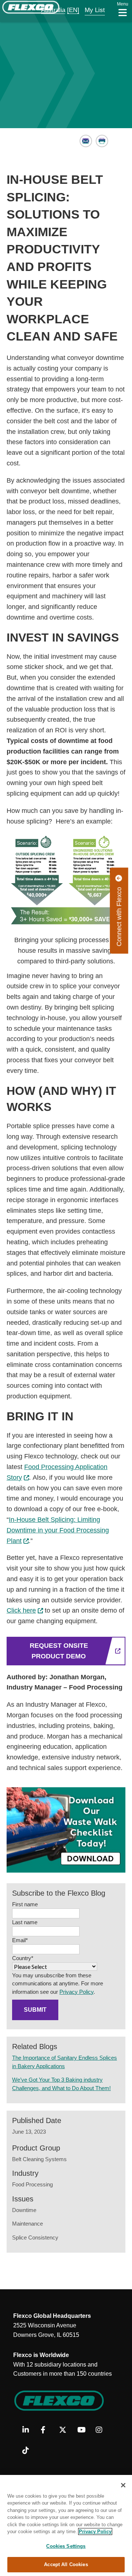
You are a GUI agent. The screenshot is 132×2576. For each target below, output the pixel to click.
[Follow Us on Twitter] (65, 2430)
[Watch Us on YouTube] (84, 2430)
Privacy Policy (76, 1992)
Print (102, 141)
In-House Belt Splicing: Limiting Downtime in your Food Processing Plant (58, 1530)
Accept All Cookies (66, 2564)
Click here (21, 1610)
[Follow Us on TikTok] (29, 2451)
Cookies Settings (66, 2546)
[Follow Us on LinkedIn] (29, 2430)
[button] (48, 10)
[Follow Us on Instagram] (102, 2430)
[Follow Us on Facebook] (47, 2430)
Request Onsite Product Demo (59, 1651)
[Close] (123, 2485)
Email (86, 141)
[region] (66, 2525)
